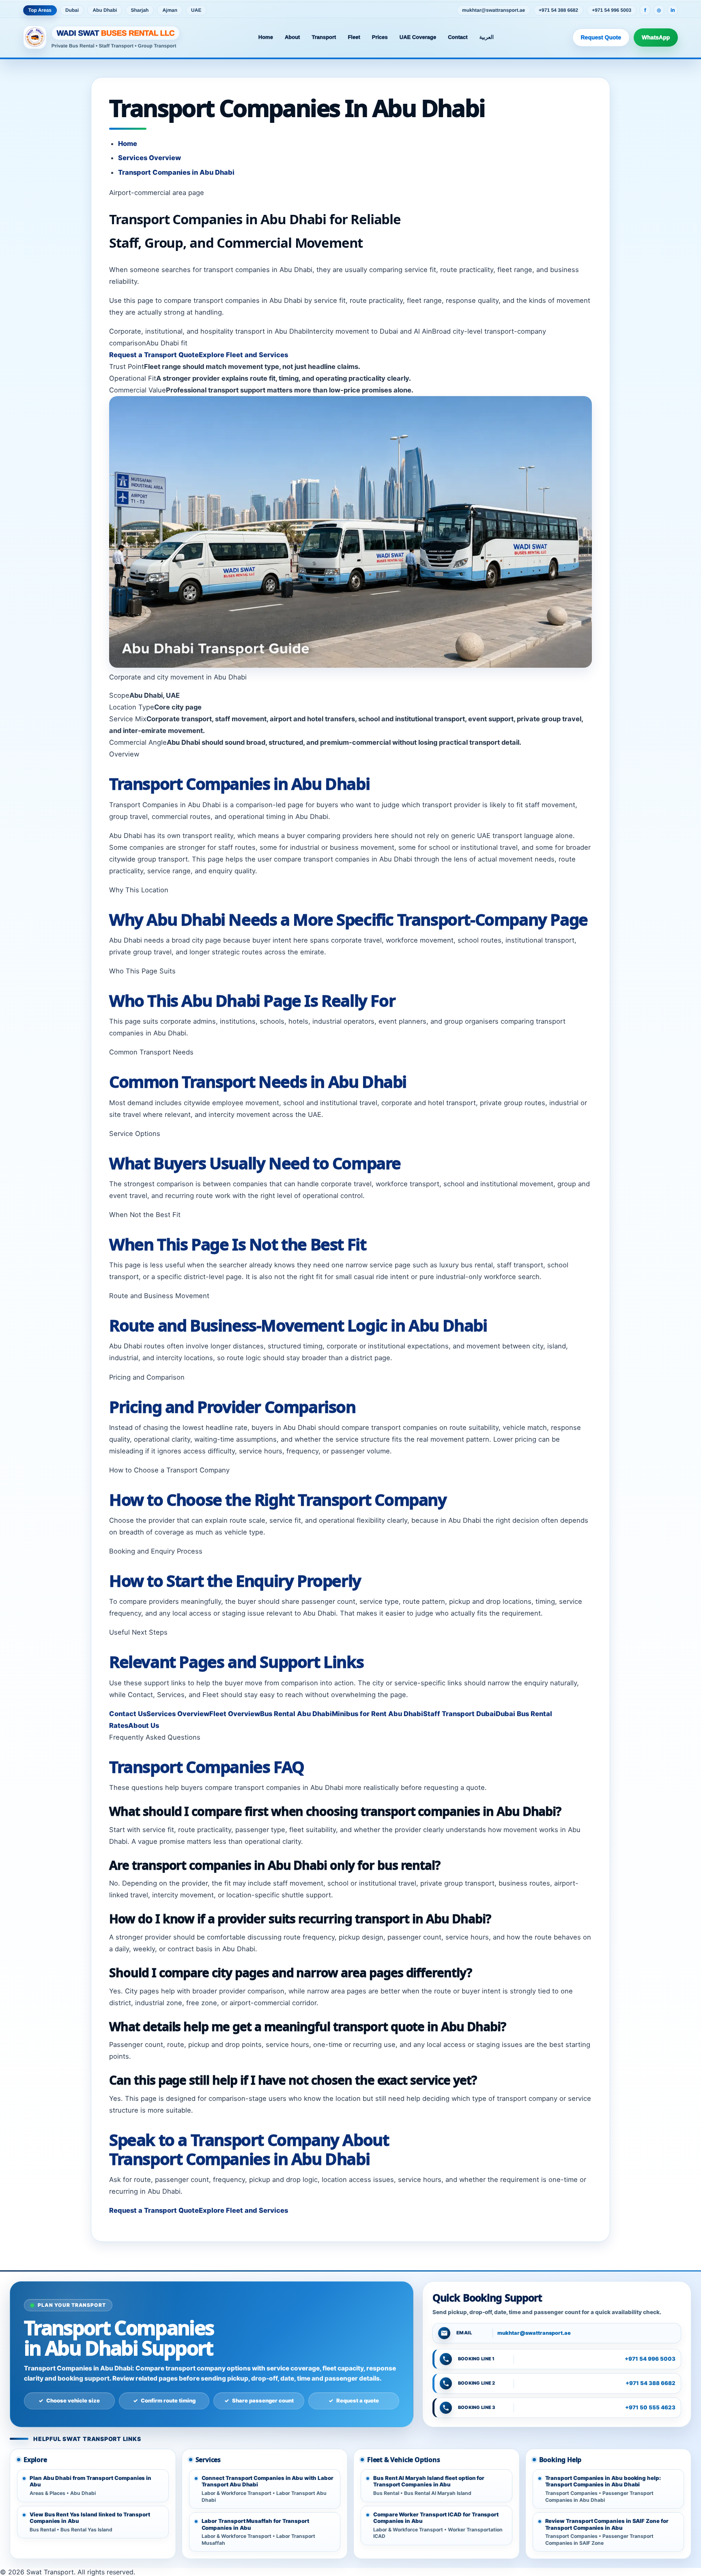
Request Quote (601, 37)
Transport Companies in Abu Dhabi (176, 172)
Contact (458, 37)
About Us (144, 1725)
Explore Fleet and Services (243, 355)
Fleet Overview (235, 1714)
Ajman (170, 10)
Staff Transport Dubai (459, 1714)
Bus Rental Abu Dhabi (296, 1714)
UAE (196, 10)
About (292, 37)
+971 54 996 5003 (612, 10)
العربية (487, 37)
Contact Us (128, 1714)
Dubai (72, 10)
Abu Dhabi (105, 10)
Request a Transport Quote (154, 355)
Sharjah (140, 10)
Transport (324, 37)
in (673, 10)
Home (266, 37)
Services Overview (149, 158)
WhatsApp (656, 37)
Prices (380, 37)
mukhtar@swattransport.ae (493, 10)
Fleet (354, 37)
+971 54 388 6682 (558, 10)
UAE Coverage (418, 37)
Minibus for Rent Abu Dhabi (377, 1714)
